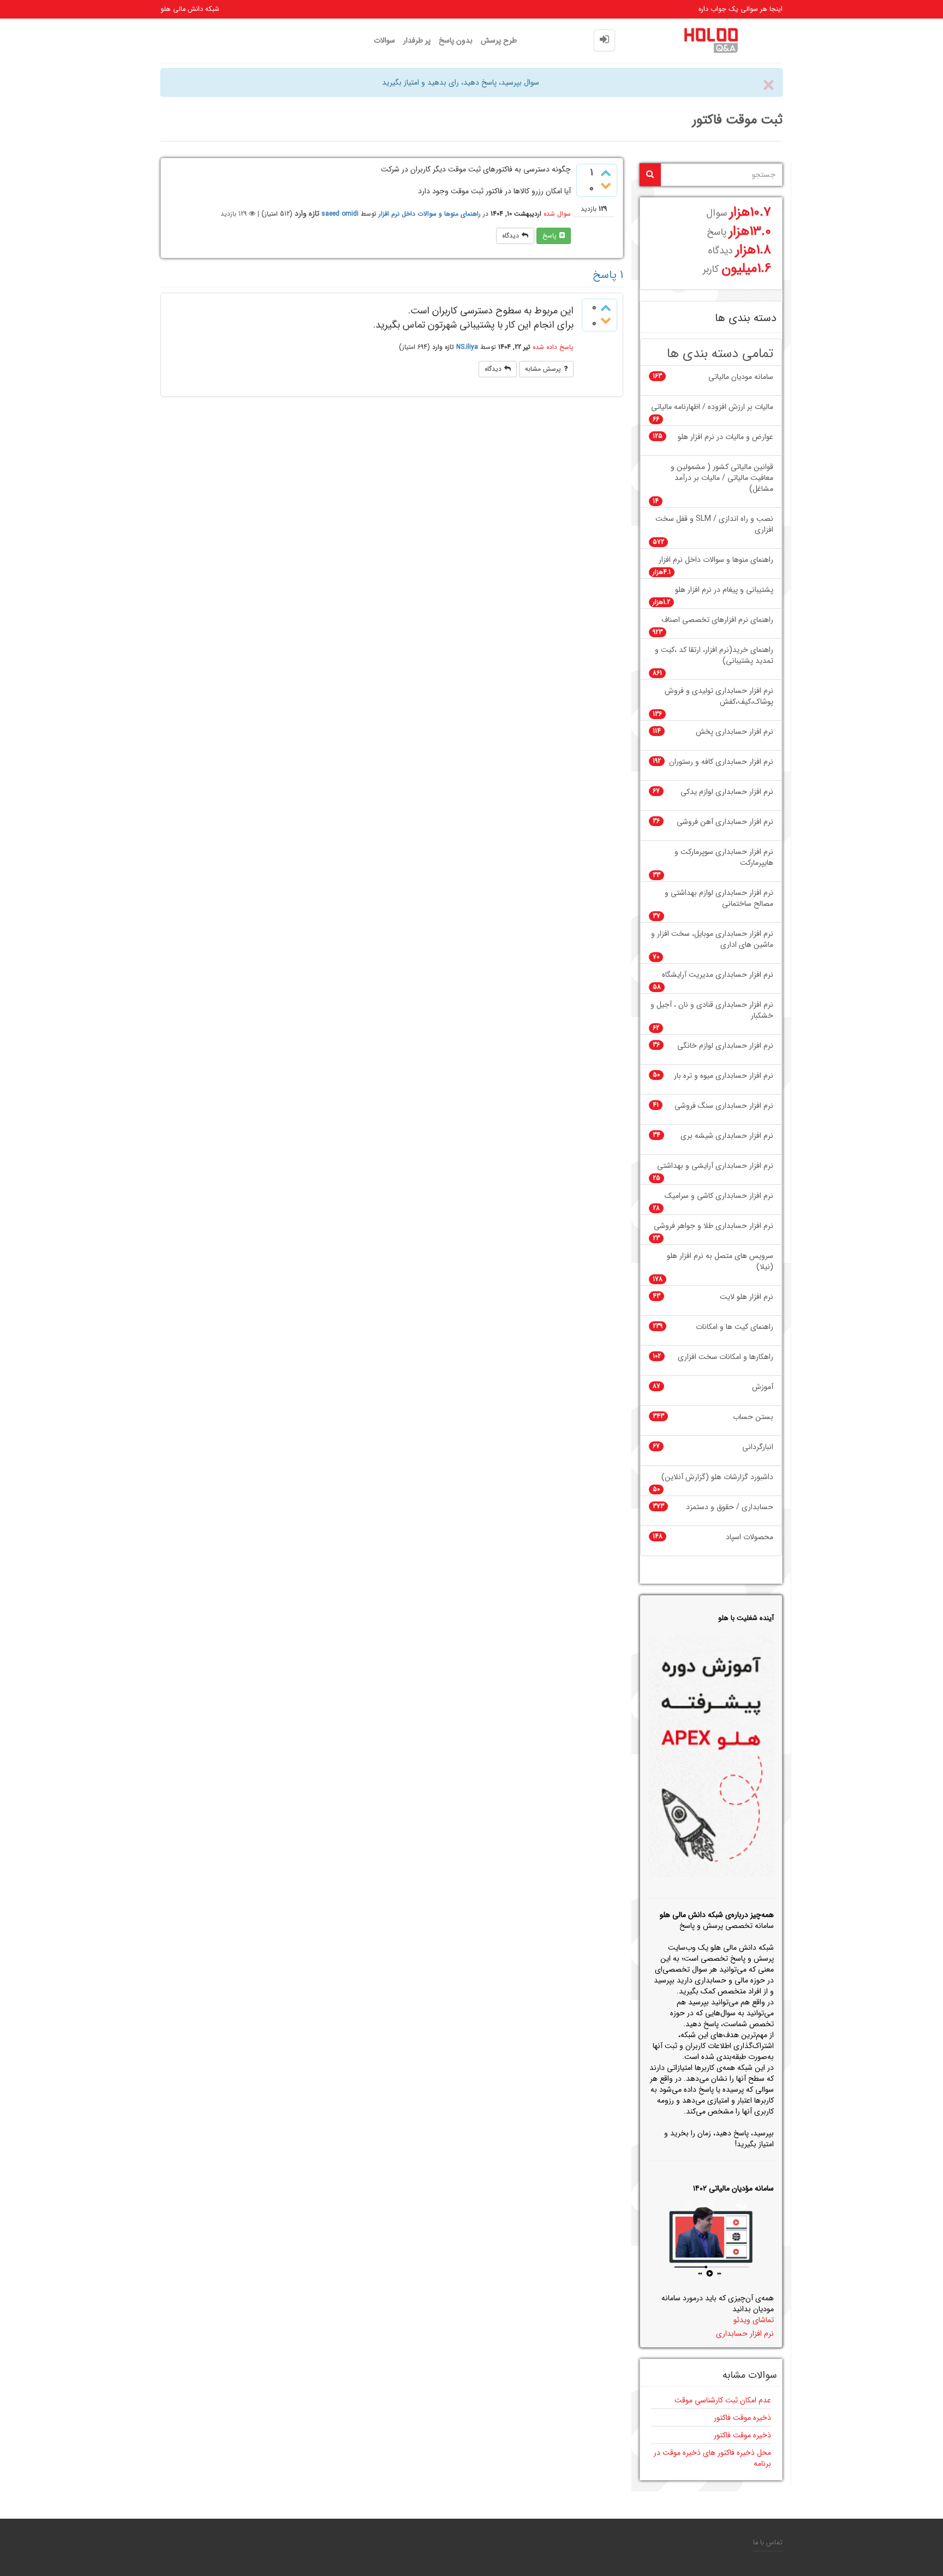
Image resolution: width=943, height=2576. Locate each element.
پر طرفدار (417, 40)
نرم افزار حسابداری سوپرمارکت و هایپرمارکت (724, 857)
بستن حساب (753, 1417)
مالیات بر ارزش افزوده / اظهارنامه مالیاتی (712, 407)
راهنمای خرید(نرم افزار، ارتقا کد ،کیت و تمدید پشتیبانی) (714, 655)
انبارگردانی (758, 1447)
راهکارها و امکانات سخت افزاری (726, 1357)
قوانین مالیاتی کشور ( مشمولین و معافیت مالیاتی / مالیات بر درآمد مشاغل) (722, 478)
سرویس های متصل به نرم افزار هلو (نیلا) (720, 1262)
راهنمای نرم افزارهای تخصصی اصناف (717, 620)
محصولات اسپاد (750, 1537)
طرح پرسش (499, 40)
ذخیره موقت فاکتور (742, 2418)
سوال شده (557, 214)
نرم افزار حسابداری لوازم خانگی (725, 1046)
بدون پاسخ (456, 40)
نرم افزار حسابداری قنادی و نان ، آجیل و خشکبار (712, 1010)
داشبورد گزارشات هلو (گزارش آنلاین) (717, 1477)
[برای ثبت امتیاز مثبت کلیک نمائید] (606, 175)
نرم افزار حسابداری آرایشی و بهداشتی (715, 1166)
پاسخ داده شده (553, 347)
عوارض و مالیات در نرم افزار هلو (726, 437)
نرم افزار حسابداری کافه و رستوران (721, 762)
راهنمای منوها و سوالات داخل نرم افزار (430, 214)
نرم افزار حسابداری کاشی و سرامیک (719, 1196)
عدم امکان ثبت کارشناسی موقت (723, 2400)
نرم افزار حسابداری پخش (735, 732)
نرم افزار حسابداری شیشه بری (727, 1136)
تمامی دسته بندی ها (720, 354)
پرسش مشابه (543, 369)
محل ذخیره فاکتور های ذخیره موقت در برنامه (712, 2458)
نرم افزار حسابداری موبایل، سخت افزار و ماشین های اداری (712, 939)
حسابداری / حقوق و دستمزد (730, 1507)
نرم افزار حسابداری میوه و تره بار (724, 1076)
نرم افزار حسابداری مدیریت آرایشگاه (718, 975)
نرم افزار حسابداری (745, 2334)
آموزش (763, 1387)
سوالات (384, 40)
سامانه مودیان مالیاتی (741, 377)
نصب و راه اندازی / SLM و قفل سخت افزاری (714, 524)
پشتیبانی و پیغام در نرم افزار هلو (724, 590)
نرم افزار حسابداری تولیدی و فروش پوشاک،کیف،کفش (719, 696)
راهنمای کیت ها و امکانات (735, 1327)
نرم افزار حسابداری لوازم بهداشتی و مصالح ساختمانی (719, 898)
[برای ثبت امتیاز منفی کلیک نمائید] (606, 186)
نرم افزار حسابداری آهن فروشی (725, 822)
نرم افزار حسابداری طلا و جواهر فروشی (714, 1226)
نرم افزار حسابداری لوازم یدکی (727, 792)
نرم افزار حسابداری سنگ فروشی (724, 1106)
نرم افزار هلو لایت (747, 1297)
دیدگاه (511, 236)
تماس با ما (768, 2543)
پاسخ (550, 236)
